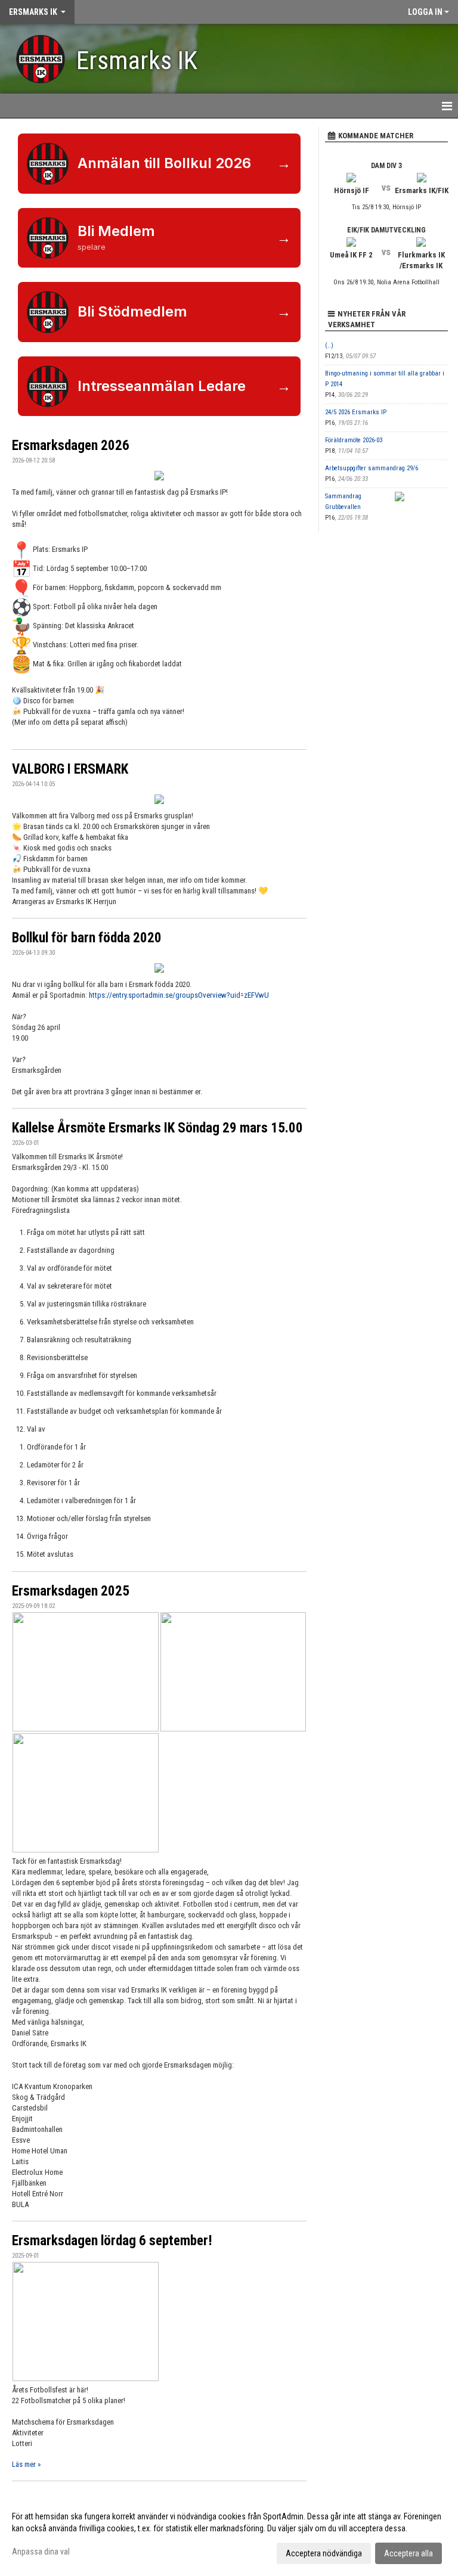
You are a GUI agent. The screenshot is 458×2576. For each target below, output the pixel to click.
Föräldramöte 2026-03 (354, 440)
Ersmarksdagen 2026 (71, 446)
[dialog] (229, 2534)
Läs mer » (26, 2464)
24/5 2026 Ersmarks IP (356, 412)
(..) (329, 345)
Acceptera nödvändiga (324, 2553)
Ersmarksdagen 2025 (71, 1591)
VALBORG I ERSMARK (70, 769)
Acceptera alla (409, 2553)
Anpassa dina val (41, 2552)
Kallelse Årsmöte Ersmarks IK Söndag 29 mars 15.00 (157, 1128)
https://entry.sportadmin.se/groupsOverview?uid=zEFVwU (179, 995)
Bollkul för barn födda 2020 (87, 938)
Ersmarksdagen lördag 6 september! (112, 2241)
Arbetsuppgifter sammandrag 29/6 (372, 468)
